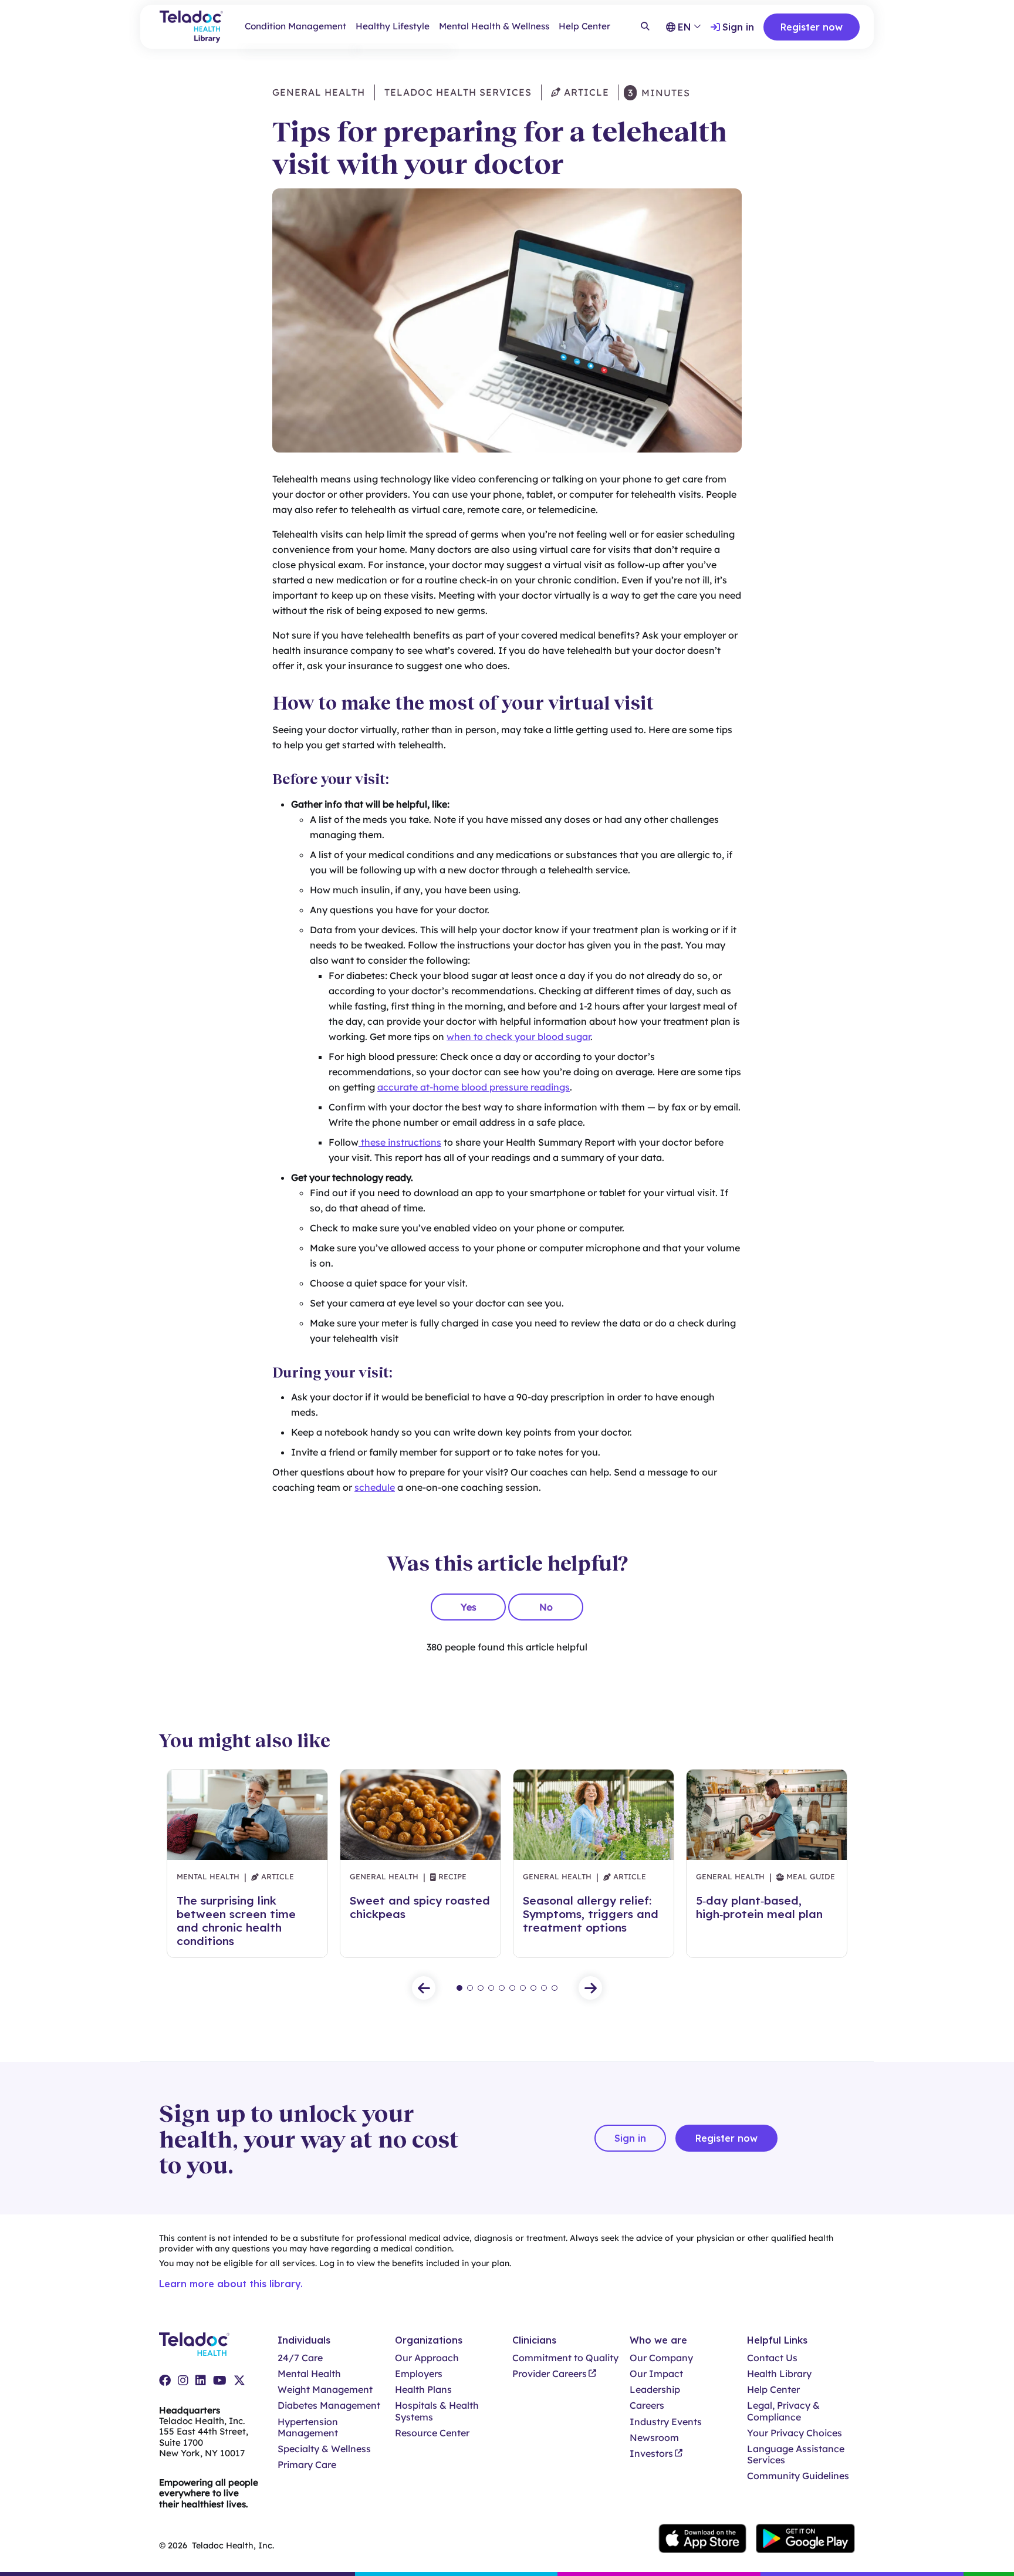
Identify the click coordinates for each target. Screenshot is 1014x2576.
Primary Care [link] (307, 2465)
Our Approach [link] (427, 2358)
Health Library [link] (779, 2374)
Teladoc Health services (458, 92)
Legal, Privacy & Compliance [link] (783, 2411)
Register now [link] (812, 27)
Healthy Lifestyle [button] (393, 26)
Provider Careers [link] (550, 2374)
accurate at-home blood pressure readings (474, 1087)
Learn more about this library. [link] (231, 2284)
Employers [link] (419, 2374)
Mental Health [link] (309, 2374)
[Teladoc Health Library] (191, 27)
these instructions (400, 1142)
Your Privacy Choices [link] (795, 2433)
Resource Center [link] (432, 2433)
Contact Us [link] (772, 2358)
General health (319, 92)
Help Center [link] (584, 26)
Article (585, 92)
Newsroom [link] (654, 2438)
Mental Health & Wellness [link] (494, 26)
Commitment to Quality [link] (565, 2358)
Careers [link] (647, 2405)
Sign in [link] (738, 27)
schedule (375, 1487)
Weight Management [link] (325, 2390)
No (546, 1607)
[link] (165, 2381)
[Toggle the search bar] (645, 27)
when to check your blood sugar (518, 1037)
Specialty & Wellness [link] (324, 2449)
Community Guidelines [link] (798, 2476)
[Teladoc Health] (194, 2344)
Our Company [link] (661, 2358)
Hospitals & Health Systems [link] (437, 2411)
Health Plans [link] (423, 2390)
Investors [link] (651, 2454)
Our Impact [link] (656, 2374)
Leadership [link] (655, 2390)
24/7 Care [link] (300, 2358)
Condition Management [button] (295, 26)
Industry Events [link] (666, 2422)
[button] (424, 1988)
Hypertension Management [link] (308, 2428)
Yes (469, 1607)
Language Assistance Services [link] (796, 2455)
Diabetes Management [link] (329, 2405)
